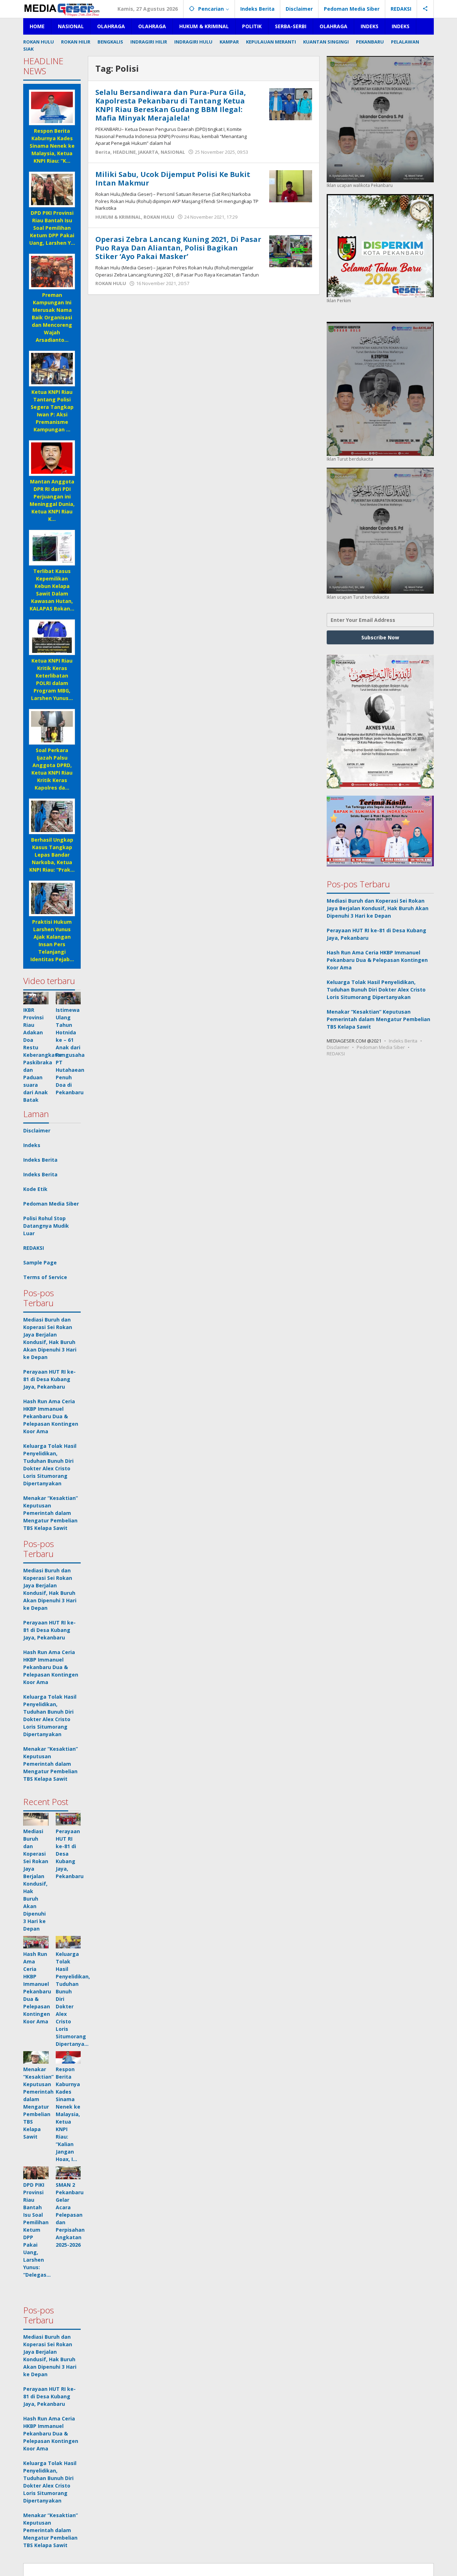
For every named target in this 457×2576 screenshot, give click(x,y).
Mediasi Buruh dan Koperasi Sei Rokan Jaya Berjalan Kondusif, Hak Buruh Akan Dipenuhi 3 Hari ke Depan (378, 908)
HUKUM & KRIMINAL (118, 217)
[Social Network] (425, 9)
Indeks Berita (40, 1160)
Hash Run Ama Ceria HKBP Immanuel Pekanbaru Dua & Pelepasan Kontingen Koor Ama (51, 1416)
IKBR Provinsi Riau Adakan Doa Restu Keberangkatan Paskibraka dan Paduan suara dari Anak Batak (43, 1055)
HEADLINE (124, 152)
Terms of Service (45, 1277)
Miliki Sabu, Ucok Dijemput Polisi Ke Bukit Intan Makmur (173, 179)
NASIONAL (173, 152)
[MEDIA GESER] (62, 9)
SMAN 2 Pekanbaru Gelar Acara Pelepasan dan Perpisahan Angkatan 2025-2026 (70, 2215)
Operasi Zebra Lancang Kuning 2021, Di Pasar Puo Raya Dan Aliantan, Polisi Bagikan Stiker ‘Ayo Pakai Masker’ (178, 248)
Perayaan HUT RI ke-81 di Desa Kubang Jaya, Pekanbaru (49, 1379)
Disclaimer (37, 1130)
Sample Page (40, 1262)
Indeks (32, 1145)
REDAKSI (34, 1248)
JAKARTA (148, 152)
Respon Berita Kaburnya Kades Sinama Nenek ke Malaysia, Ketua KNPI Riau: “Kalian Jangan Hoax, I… (68, 2114)
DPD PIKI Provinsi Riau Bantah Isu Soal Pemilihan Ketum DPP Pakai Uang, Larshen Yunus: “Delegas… (37, 2230)
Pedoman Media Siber (51, 1204)
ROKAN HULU (159, 217)
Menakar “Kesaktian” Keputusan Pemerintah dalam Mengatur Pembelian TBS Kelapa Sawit (51, 1513)
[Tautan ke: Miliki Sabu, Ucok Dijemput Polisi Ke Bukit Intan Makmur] (291, 186)
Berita (103, 152)
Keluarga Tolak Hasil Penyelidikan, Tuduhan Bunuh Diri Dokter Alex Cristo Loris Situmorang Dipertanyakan (376, 989)
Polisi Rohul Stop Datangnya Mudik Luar (46, 1226)
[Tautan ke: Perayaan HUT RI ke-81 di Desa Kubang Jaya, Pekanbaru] (68, 1819)
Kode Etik (35, 1189)
